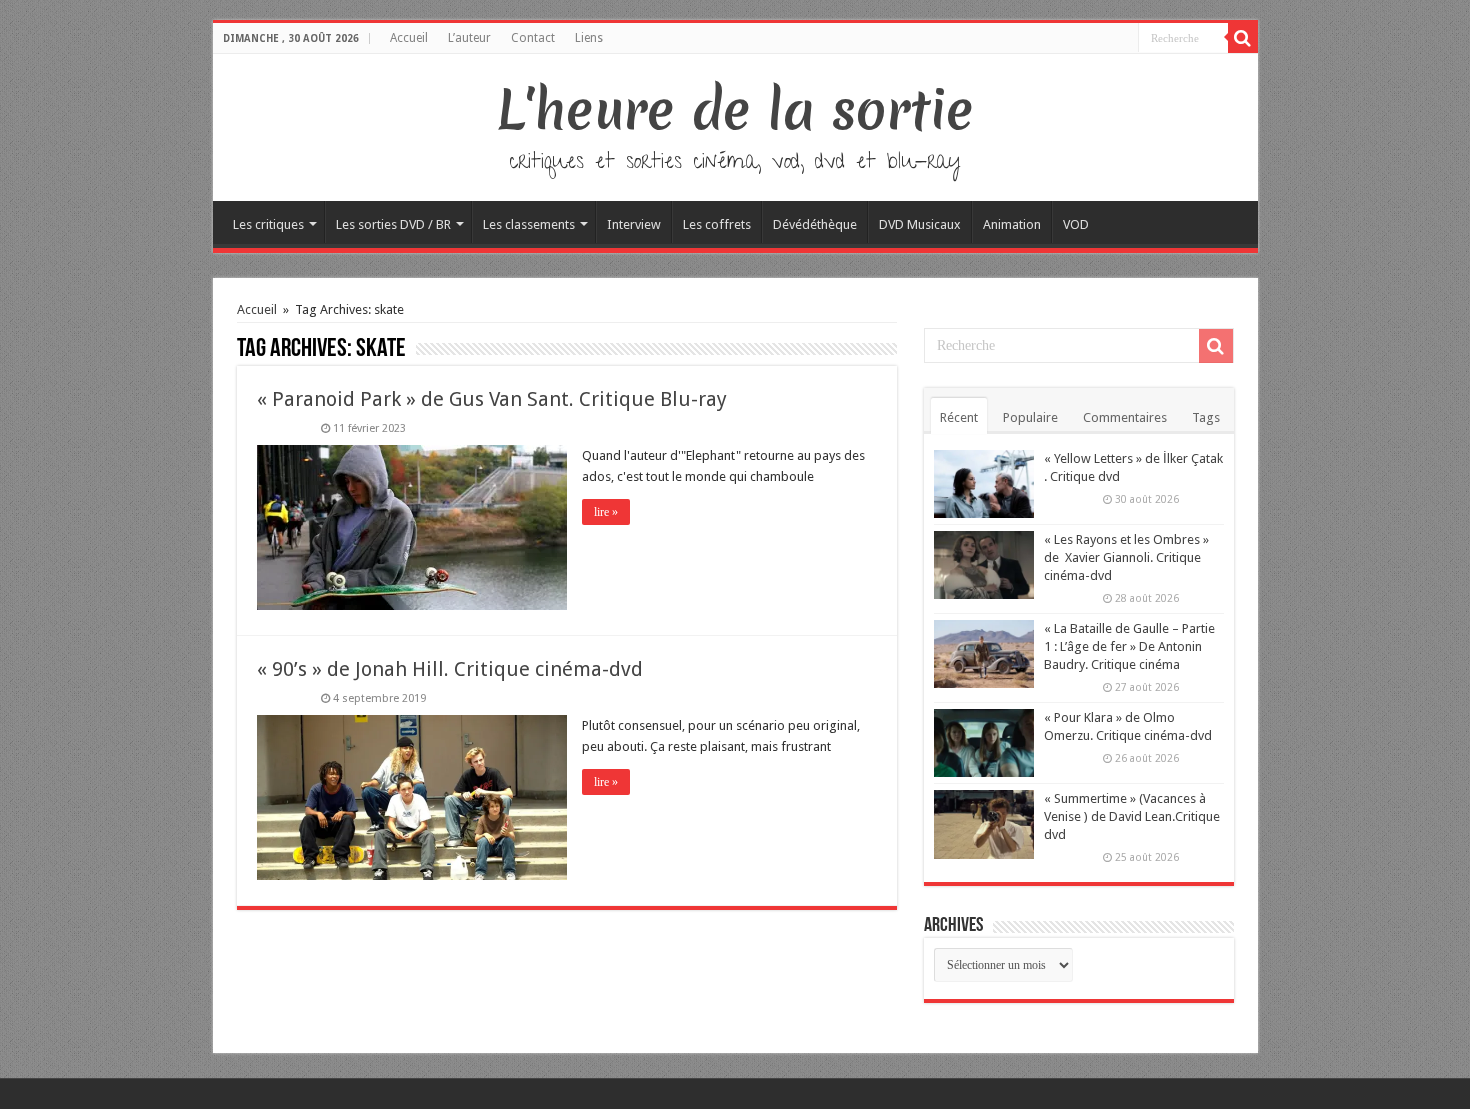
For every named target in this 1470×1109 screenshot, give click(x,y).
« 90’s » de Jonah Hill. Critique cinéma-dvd (450, 669)
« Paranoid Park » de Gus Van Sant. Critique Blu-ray (492, 399)
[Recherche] (1243, 38)
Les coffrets (717, 224)
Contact (533, 38)
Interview (634, 224)
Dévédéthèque (815, 224)
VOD (1076, 224)
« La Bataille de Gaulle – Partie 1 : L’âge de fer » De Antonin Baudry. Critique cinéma (1129, 646)
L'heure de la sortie (735, 110)
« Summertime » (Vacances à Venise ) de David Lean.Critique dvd (1132, 816)
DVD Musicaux (920, 224)
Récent (959, 417)
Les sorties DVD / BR (393, 224)
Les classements (529, 224)
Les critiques (268, 224)
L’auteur (469, 38)
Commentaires (1125, 417)
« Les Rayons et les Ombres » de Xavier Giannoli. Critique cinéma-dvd (1126, 557)
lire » (606, 512)
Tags (1206, 417)
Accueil (409, 38)
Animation (1012, 224)
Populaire (1030, 417)
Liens (589, 38)
